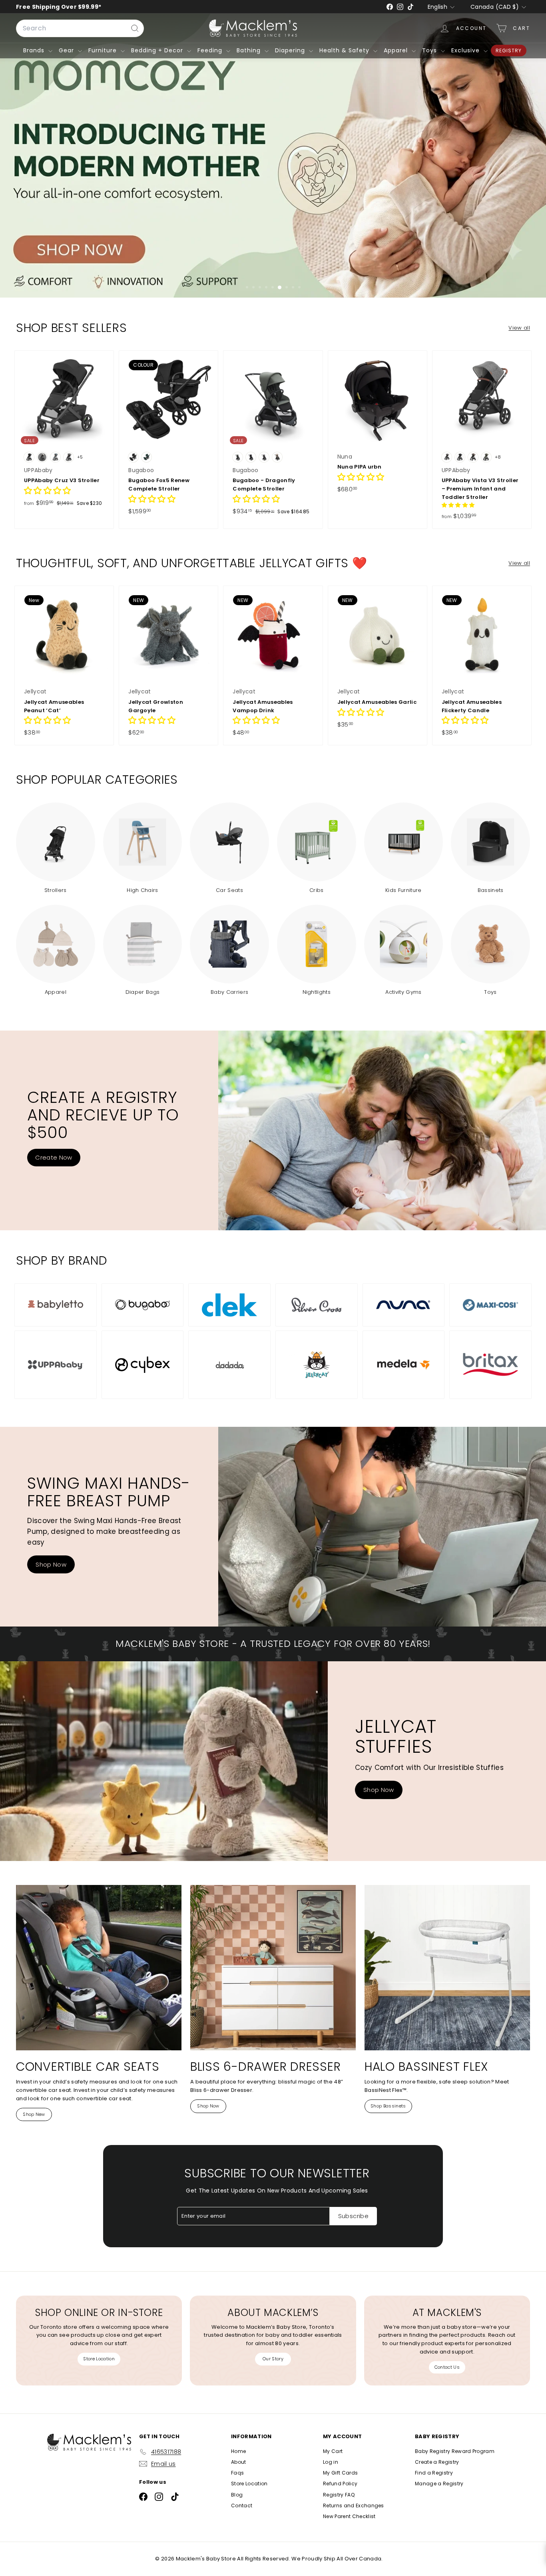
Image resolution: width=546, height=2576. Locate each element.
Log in (331, 2462)
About (239, 2462)
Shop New (34, 2114)
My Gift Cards (340, 2473)
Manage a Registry (439, 2484)
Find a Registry (434, 2473)
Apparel (397, 50)
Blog (237, 2495)
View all (519, 328)
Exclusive (466, 50)
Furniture (104, 50)
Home (238, 2451)
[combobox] (80, 28)
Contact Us (447, 2367)
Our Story (273, 2359)
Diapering (291, 50)
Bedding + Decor (158, 50)
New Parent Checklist (349, 2516)
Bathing (250, 50)
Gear (67, 50)
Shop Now (51, 1564)
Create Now (54, 1157)
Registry (509, 51)
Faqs (237, 2473)
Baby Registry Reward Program (455, 2451)
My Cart (333, 2451)
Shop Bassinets (388, 2106)
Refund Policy (340, 2484)
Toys (430, 50)
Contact (242, 2505)
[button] (48, 492)
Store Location (99, 2359)
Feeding (211, 50)
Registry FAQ (339, 2495)
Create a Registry (437, 2462)
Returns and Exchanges (354, 2505)
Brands (35, 50)
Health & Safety (345, 50)
